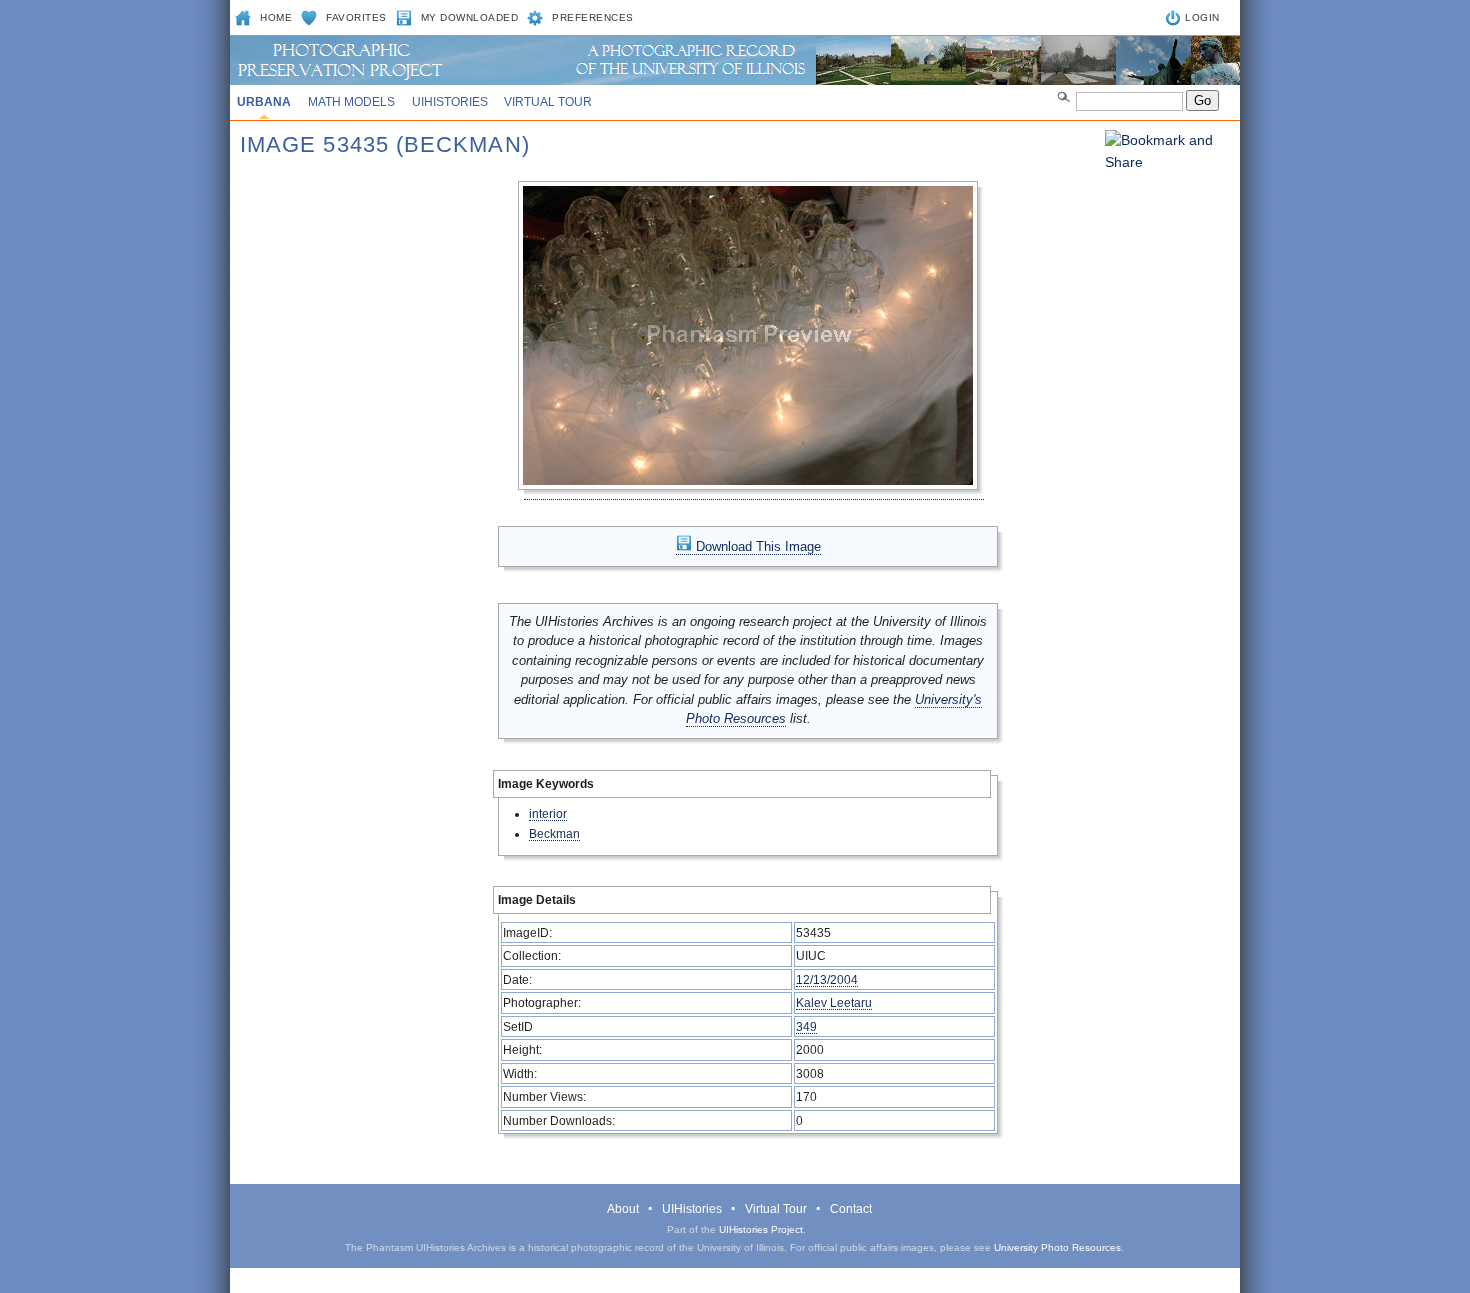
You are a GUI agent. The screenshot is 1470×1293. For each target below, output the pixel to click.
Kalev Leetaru (834, 1002)
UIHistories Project (761, 1229)
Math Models (351, 102)
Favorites (356, 17)
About (623, 1209)
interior (548, 813)
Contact (851, 1209)
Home (276, 17)
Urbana (264, 102)
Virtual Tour (548, 102)
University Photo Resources (1057, 1247)
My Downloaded (470, 17)
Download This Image (756, 546)
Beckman (554, 833)
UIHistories (450, 102)
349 (806, 1026)
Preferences (593, 17)
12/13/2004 (827, 979)
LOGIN (1202, 17)
